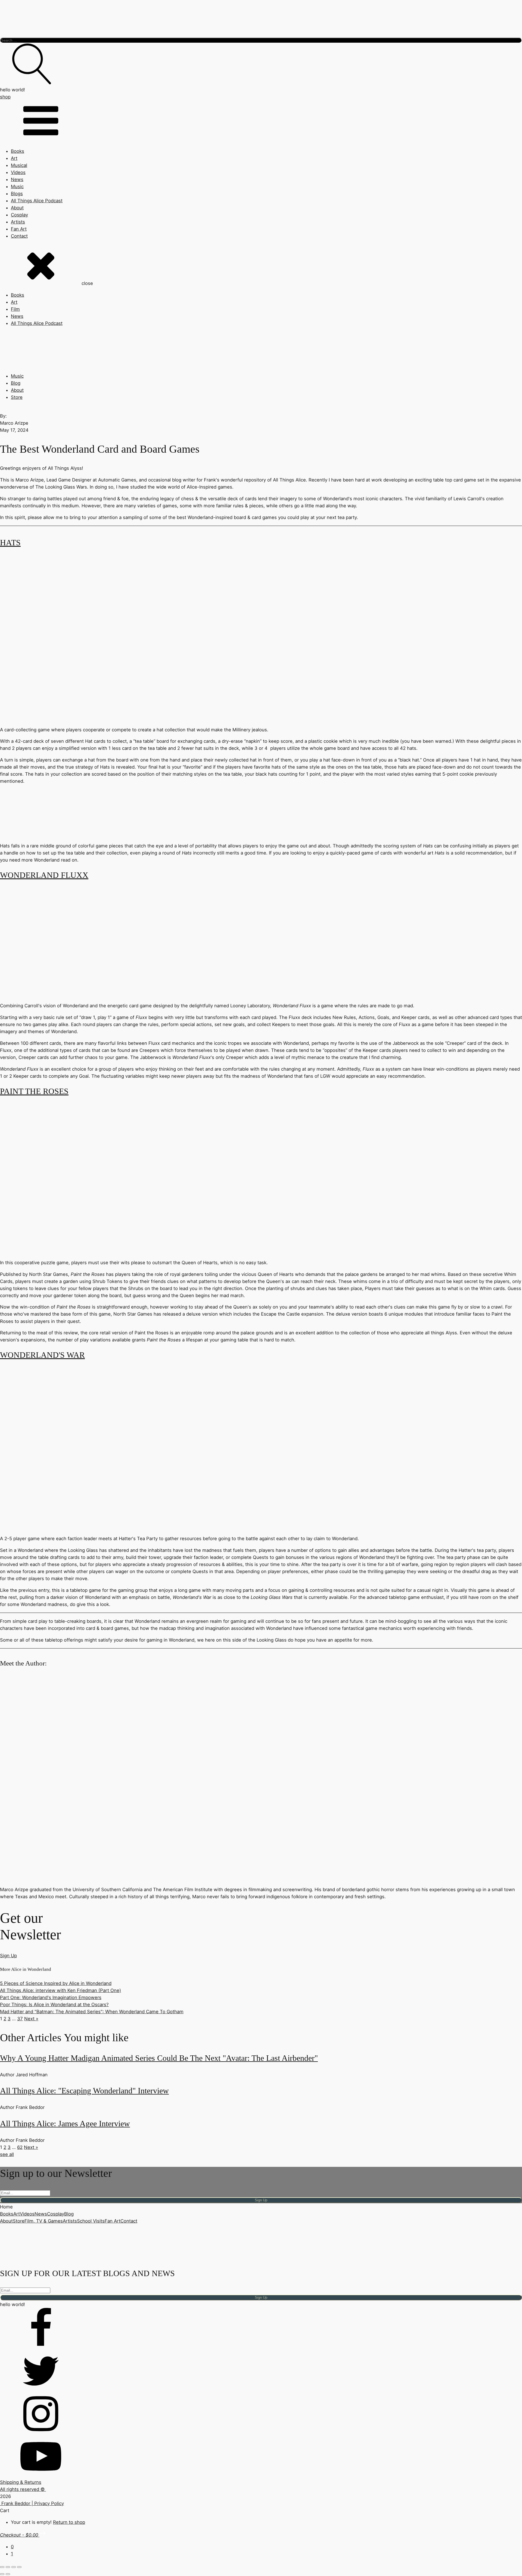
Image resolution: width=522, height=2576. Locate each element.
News (17, 179)
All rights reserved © (23, 2489)
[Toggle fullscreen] (8, 2567)
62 (20, 2147)
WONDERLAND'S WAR (42, 1355)
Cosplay (19, 215)
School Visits (91, 2221)
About (17, 208)
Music (17, 187)
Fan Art (19, 229)
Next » (31, 2019)
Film (15, 309)
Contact (19, 236)
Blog (16, 383)
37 (20, 2019)
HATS (10, 543)
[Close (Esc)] (19, 2567)
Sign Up (8, 1956)
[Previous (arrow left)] (2, 2574)
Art (14, 158)
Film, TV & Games (44, 2221)
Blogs (17, 194)
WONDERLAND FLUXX (44, 875)
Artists (18, 222)
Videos (18, 172)
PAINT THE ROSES (34, 1091)
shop (5, 97)
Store (17, 397)
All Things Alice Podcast (37, 201)
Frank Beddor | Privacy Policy (32, 2503)
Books (18, 151)
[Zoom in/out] (2, 2567)
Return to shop (69, 2522)
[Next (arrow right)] (8, 2574)
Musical (19, 165)
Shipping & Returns (21, 2482)
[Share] (14, 2567)
